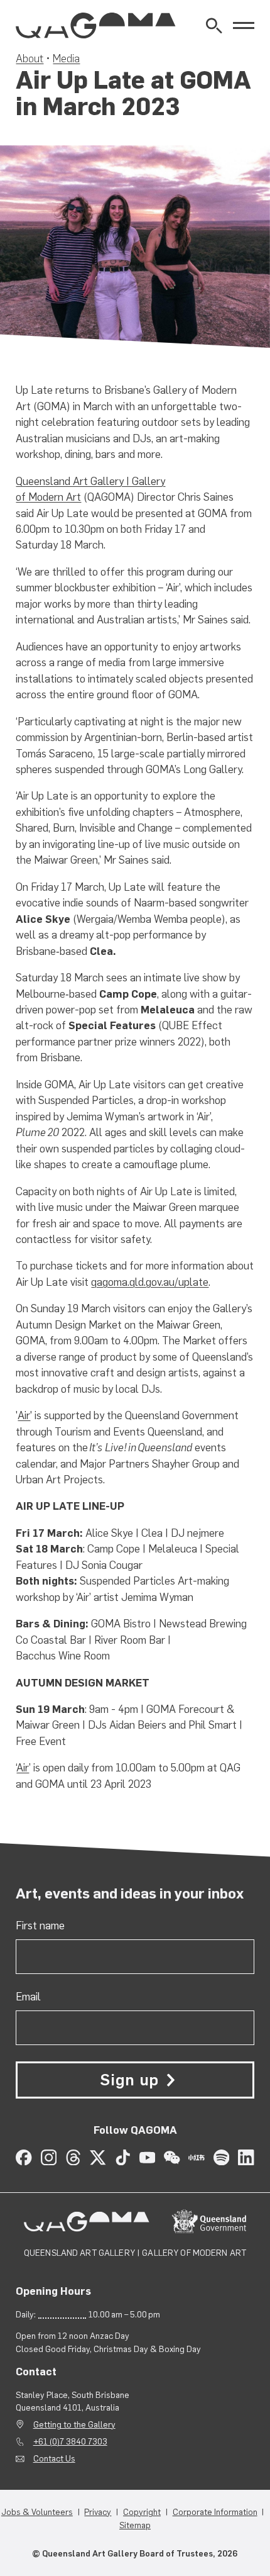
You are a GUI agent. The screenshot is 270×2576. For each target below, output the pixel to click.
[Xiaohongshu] (196, 2157)
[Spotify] (221, 2157)
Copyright (142, 2512)
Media (66, 59)
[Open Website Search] (214, 25)
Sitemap (135, 2525)
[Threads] (73, 2157)
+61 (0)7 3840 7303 (70, 2441)
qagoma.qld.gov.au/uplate (150, 1282)
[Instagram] (49, 2157)
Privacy (98, 2512)
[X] (98, 2157)
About (30, 59)
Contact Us (54, 2458)
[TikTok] (123, 2157)
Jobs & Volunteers (37, 2512)
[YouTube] (147, 2157)
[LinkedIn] (246, 2157)
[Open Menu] (244, 26)
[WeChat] (172, 2157)
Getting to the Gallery (74, 2424)
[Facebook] (24, 2157)
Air (24, 1415)
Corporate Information (215, 2512)
